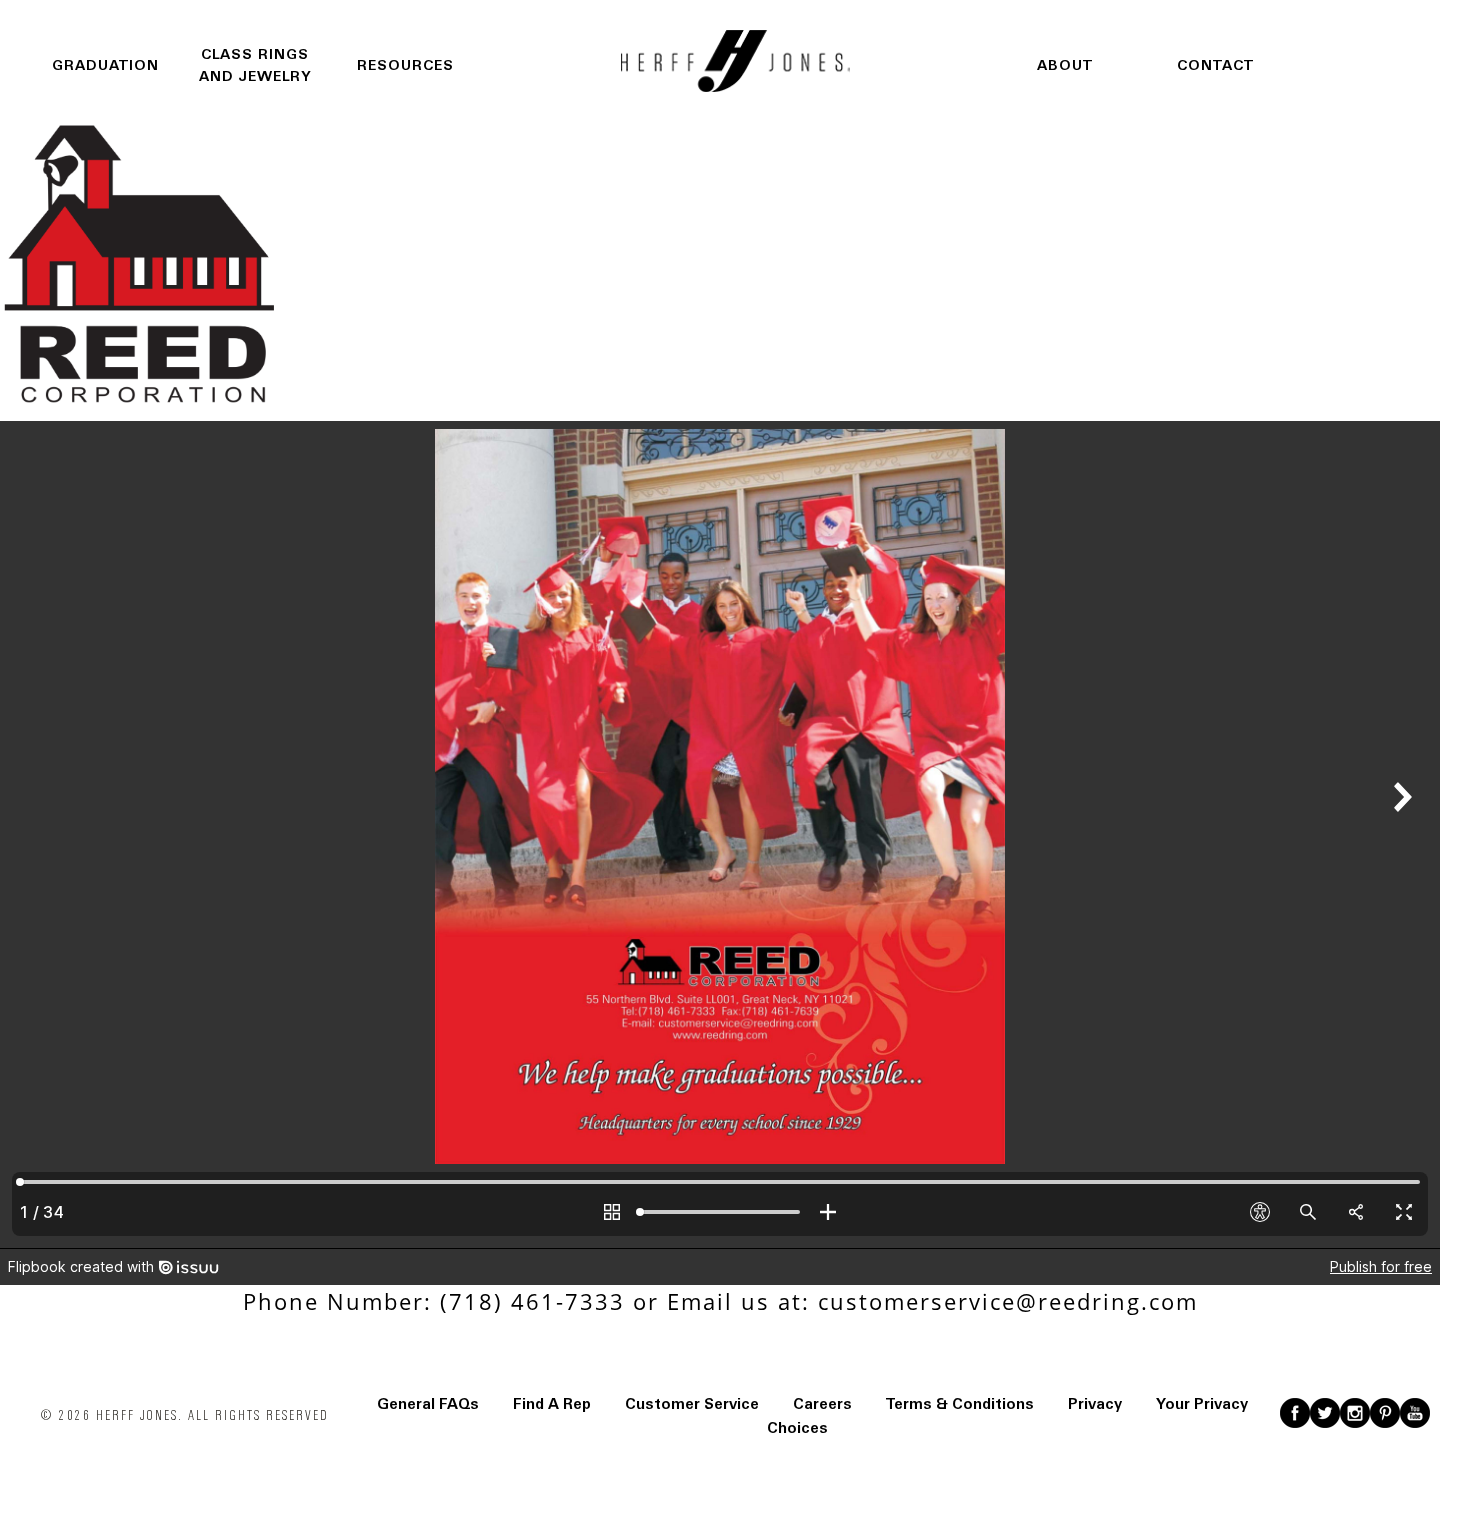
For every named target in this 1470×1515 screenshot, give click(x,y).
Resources (405, 65)
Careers (822, 1404)
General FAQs (428, 1404)
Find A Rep (552, 1404)
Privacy (1095, 1404)
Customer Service (692, 1404)
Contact (1215, 65)
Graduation (105, 65)
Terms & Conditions (960, 1404)
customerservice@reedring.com (1008, 1301)
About (1065, 65)
